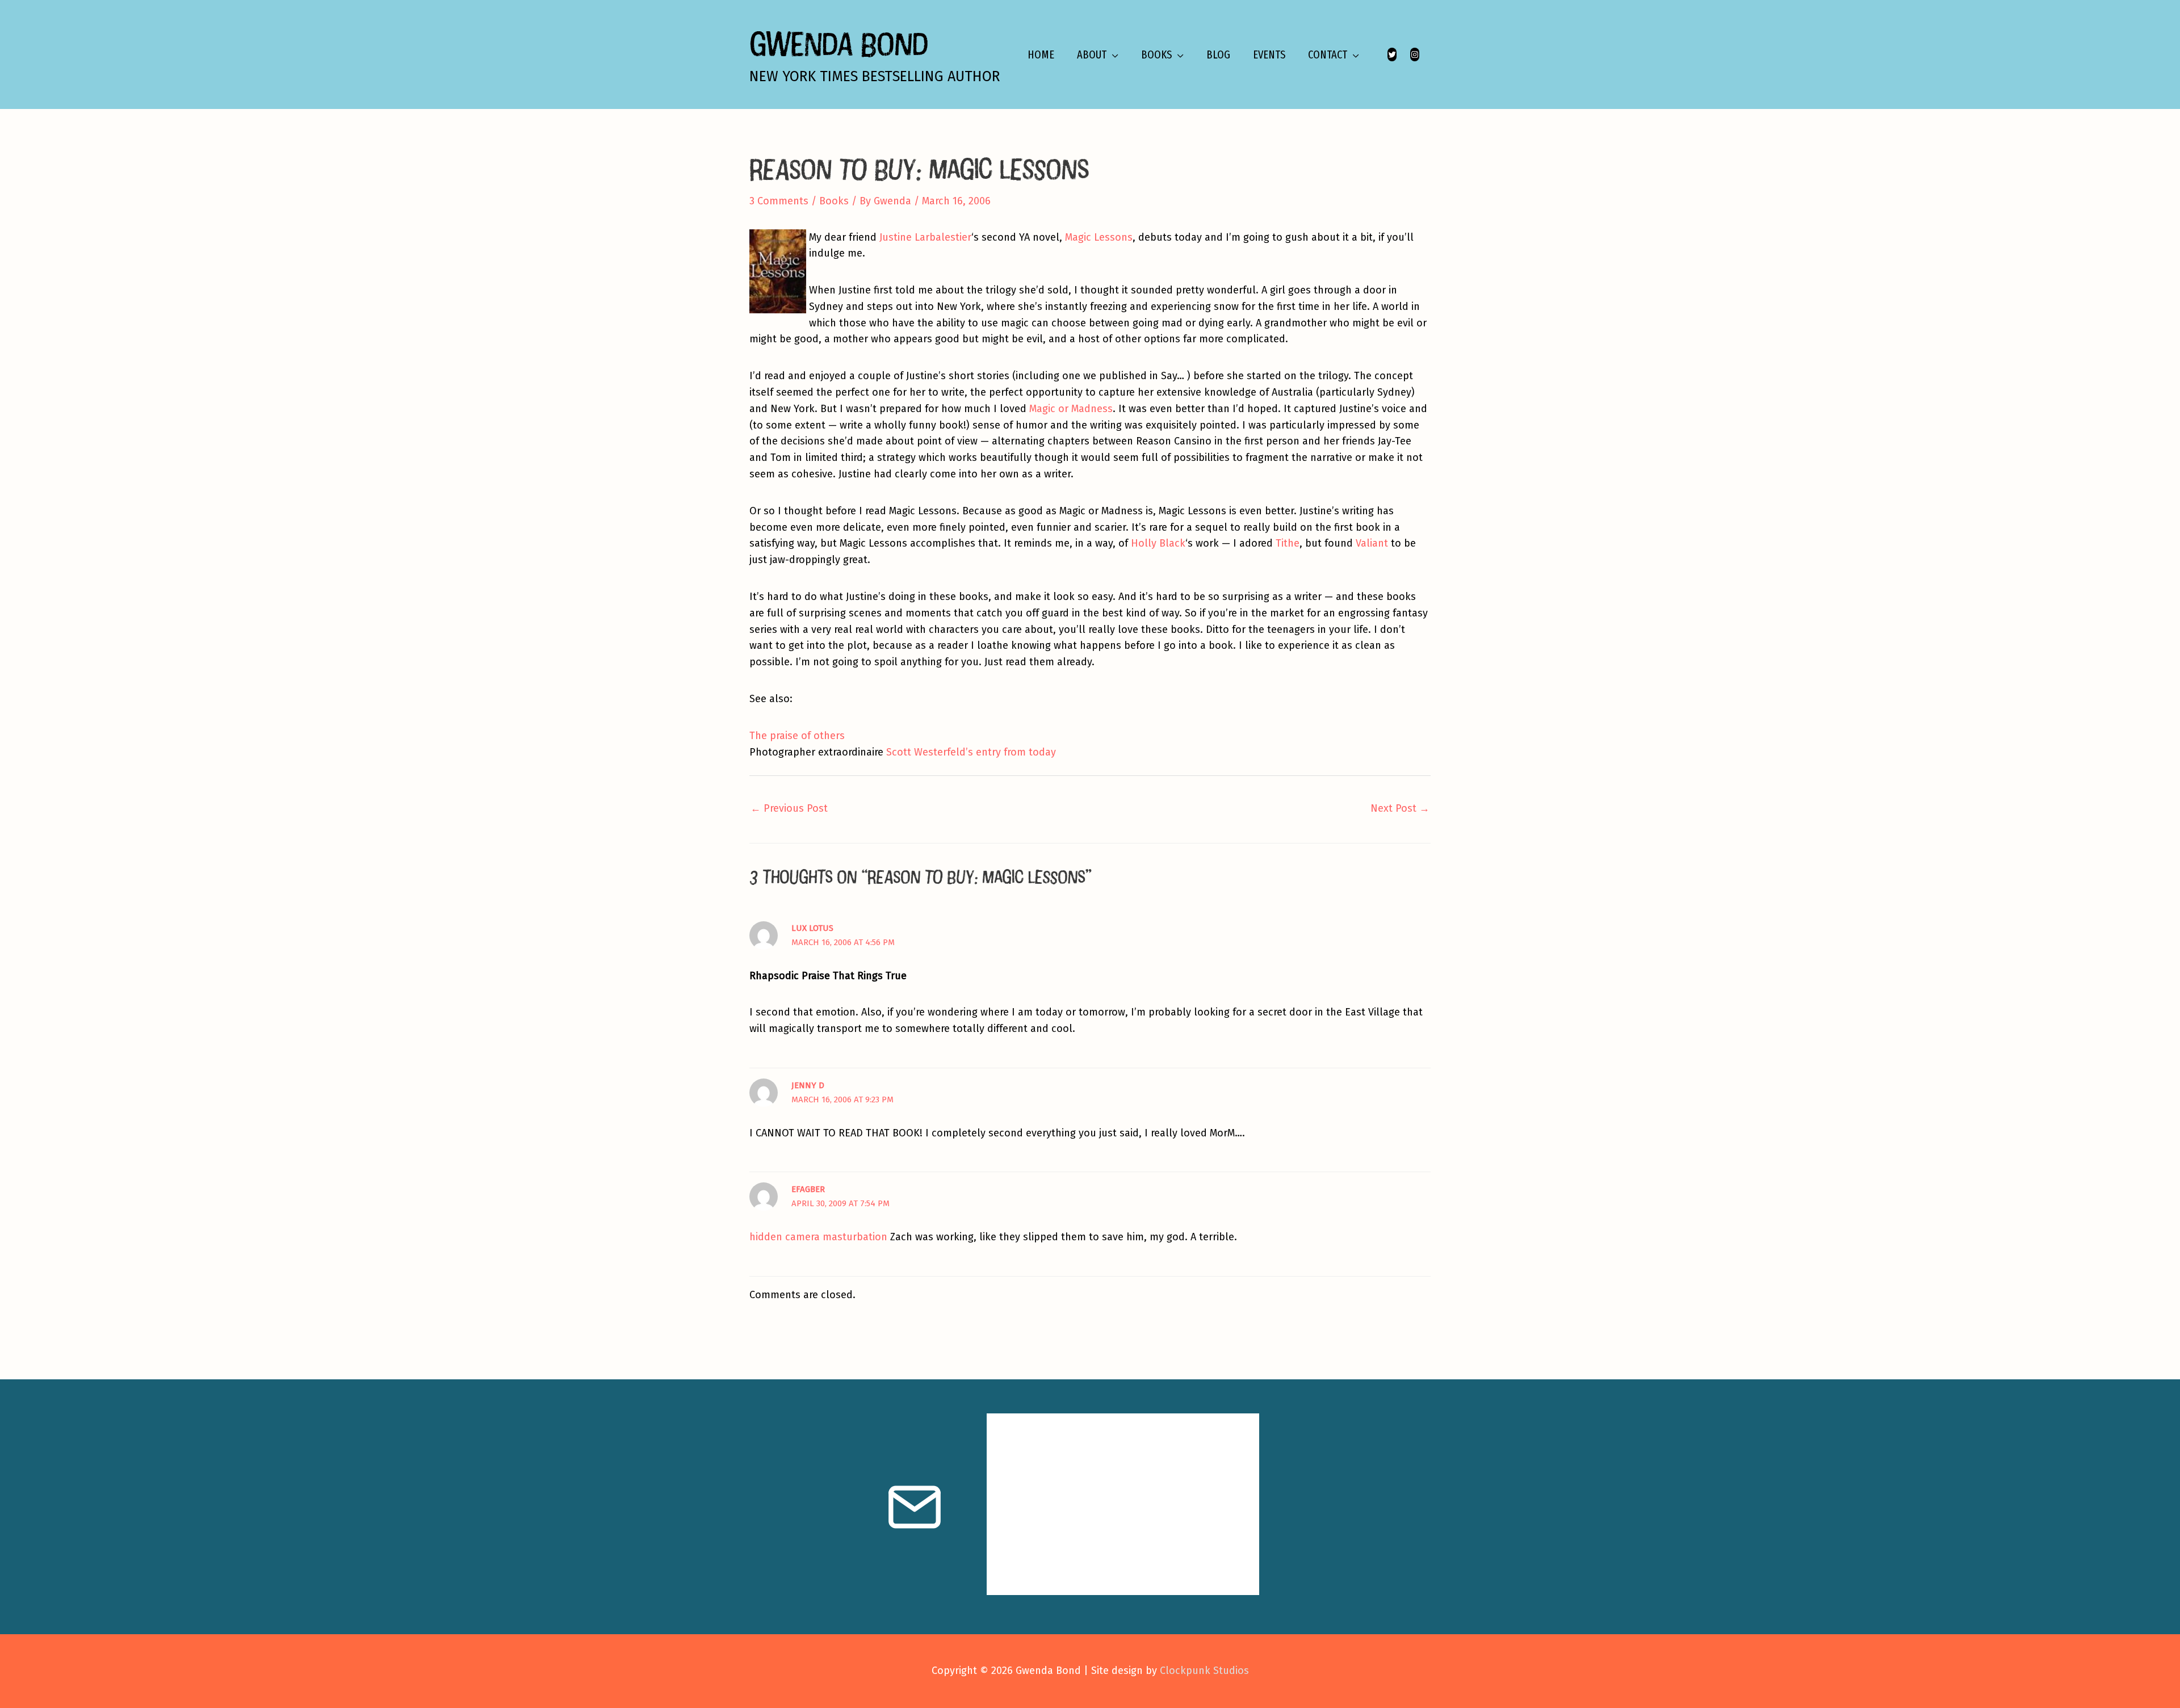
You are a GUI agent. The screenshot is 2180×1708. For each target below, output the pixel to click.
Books (834, 201)
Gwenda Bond (839, 43)
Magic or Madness (1071, 409)
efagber (808, 1189)
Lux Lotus (812, 928)
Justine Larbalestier (925, 237)
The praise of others (797, 736)
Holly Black (1158, 543)
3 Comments (779, 201)
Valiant (1372, 543)
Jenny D (808, 1085)
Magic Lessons (1099, 237)
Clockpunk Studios (1204, 1671)
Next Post (1400, 808)
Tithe (1288, 543)
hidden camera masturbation (818, 1237)
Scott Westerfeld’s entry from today (971, 752)
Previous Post (789, 808)
